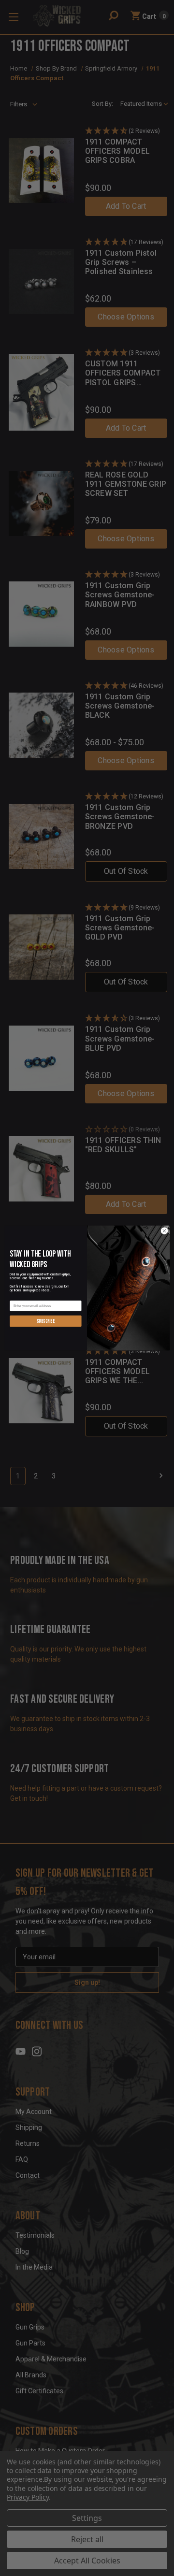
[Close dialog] (164, 1231)
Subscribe (46, 1321)
